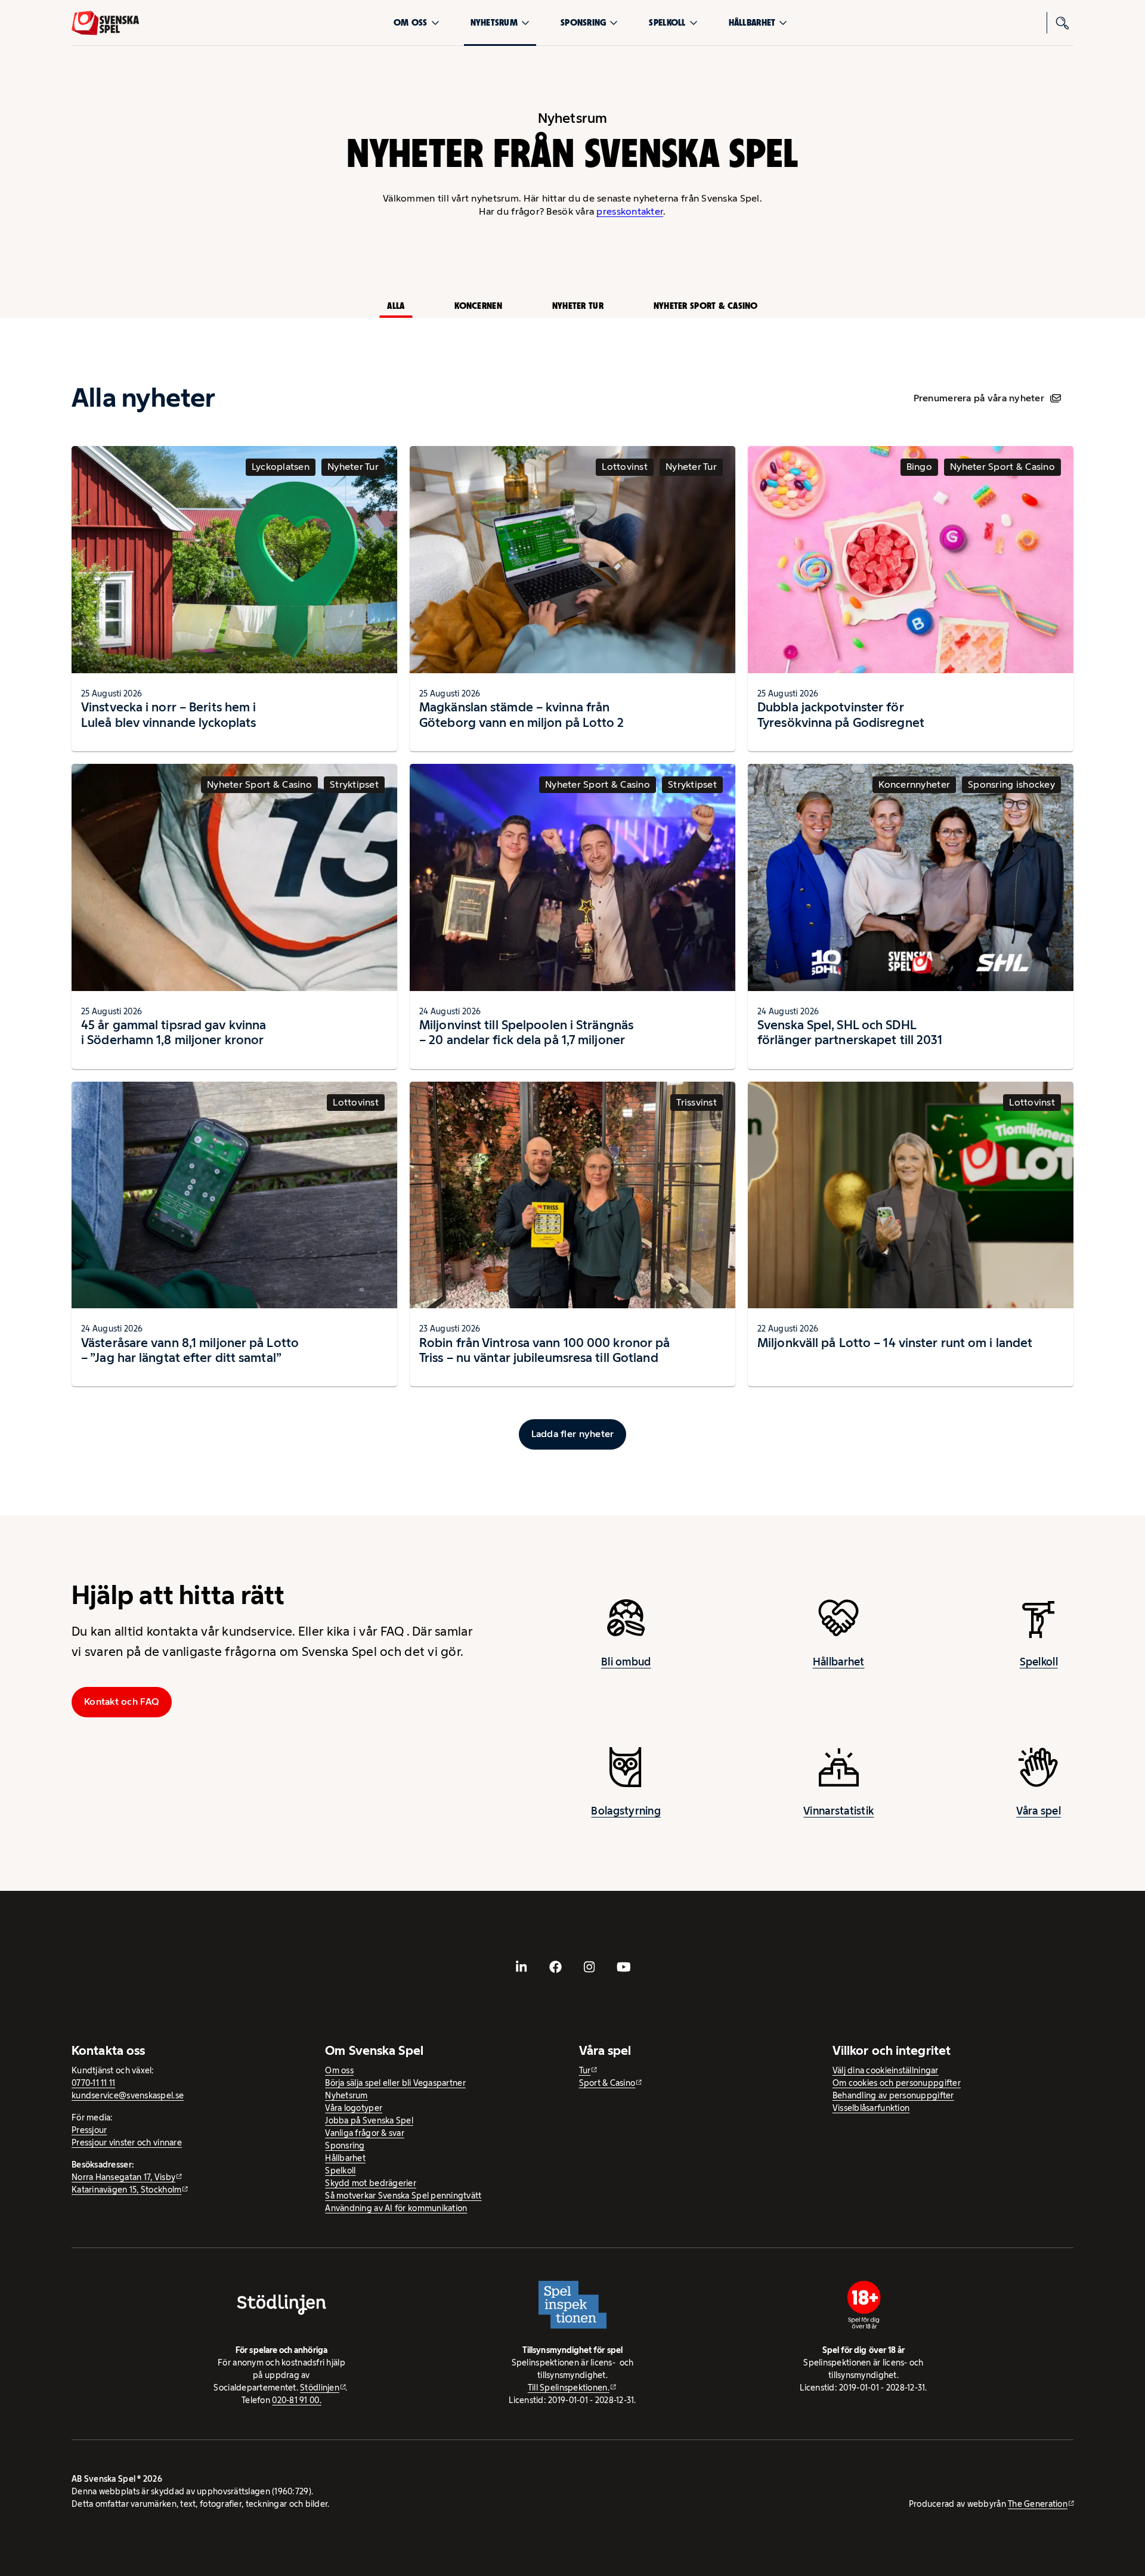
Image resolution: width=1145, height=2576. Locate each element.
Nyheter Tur (578, 306)
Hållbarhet (752, 22)
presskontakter (630, 211)
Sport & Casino (607, 2083)
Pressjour (89, 2130)
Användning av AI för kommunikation (396, 2208)
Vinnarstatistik (838, 1811)
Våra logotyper (354, 2108)
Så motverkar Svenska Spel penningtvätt (403, 2196)
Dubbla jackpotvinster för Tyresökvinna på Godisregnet (841, 715)
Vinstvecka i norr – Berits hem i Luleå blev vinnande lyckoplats (168, 715)
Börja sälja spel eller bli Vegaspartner (395, 2083)
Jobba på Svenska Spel (369, 2120)
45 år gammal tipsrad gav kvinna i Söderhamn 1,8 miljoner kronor (174, 1032)
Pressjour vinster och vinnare (127, 2142)
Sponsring (583, 22)
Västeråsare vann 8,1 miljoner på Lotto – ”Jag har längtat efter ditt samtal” (190, 1350)
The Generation (1038, 2504)
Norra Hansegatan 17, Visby (123, 2177)
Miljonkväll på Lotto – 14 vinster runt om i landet (895, 1343)
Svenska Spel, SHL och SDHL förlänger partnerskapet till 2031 (850, 1032)
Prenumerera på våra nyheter (979, 398)
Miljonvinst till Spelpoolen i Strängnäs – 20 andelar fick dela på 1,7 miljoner (526, 1032)
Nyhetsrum (494, 22)
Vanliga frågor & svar (365, 2133)
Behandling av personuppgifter (893, 2095)
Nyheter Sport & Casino (706, 306)
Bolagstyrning (626, 1811)
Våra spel (1038, 1811)
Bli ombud (626, 1662)
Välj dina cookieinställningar (886, 2070)
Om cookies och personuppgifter (897, 2083)
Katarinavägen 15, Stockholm (126, 2190)
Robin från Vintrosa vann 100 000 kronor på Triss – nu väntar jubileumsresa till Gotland (544, 1350)
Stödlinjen (320, 2388)
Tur (585, 2070)
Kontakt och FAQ (122, 1702)
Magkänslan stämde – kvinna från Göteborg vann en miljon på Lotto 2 (522, 715)
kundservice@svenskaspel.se (128, 2095)
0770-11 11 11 (94, 2083)
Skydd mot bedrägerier (371, 2183)
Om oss (411, 22)
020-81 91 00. (297, 2400)
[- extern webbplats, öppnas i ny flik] (522, 1967)
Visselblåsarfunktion (871, 2108)
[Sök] (1063, 23)
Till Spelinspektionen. (569, 2388)
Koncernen (478, 306)
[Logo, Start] (105, 23)
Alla (396, 306)
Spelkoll (667, 22)
